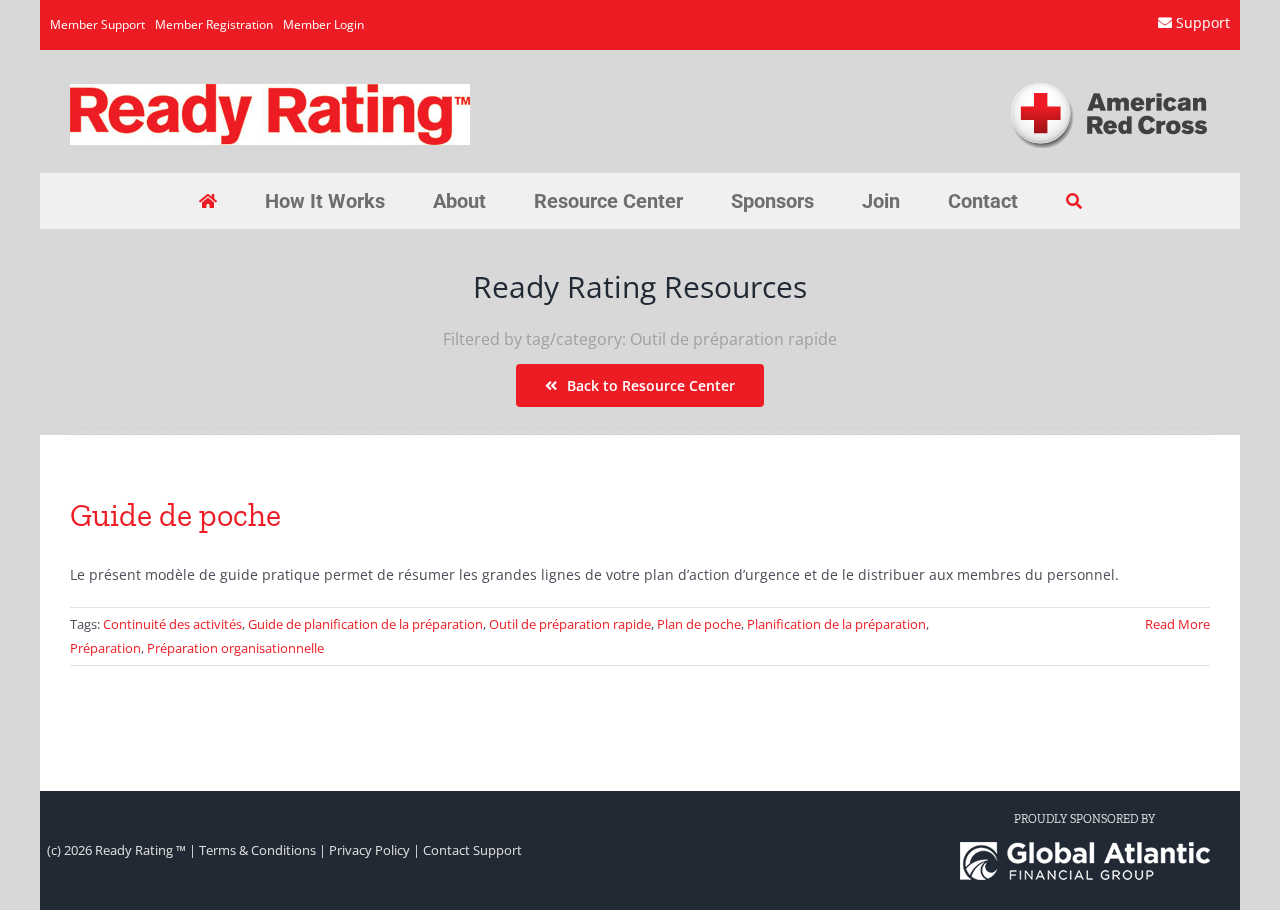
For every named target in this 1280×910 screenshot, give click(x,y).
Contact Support (472, 850)
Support (1203, 22)
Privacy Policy (369, 850)
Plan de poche (699, 624)
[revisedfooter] (1085, 848)
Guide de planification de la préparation (365, 624)
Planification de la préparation (836, 624)
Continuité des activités (172, 624)
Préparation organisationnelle (235, 648)
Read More (1177, 624)
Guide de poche (175, 515)
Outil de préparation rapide (570, 624)
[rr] (270, 90)
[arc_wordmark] (1109, 86)
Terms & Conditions (257, 850)
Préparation (105, 648)
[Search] (1074, 201)
